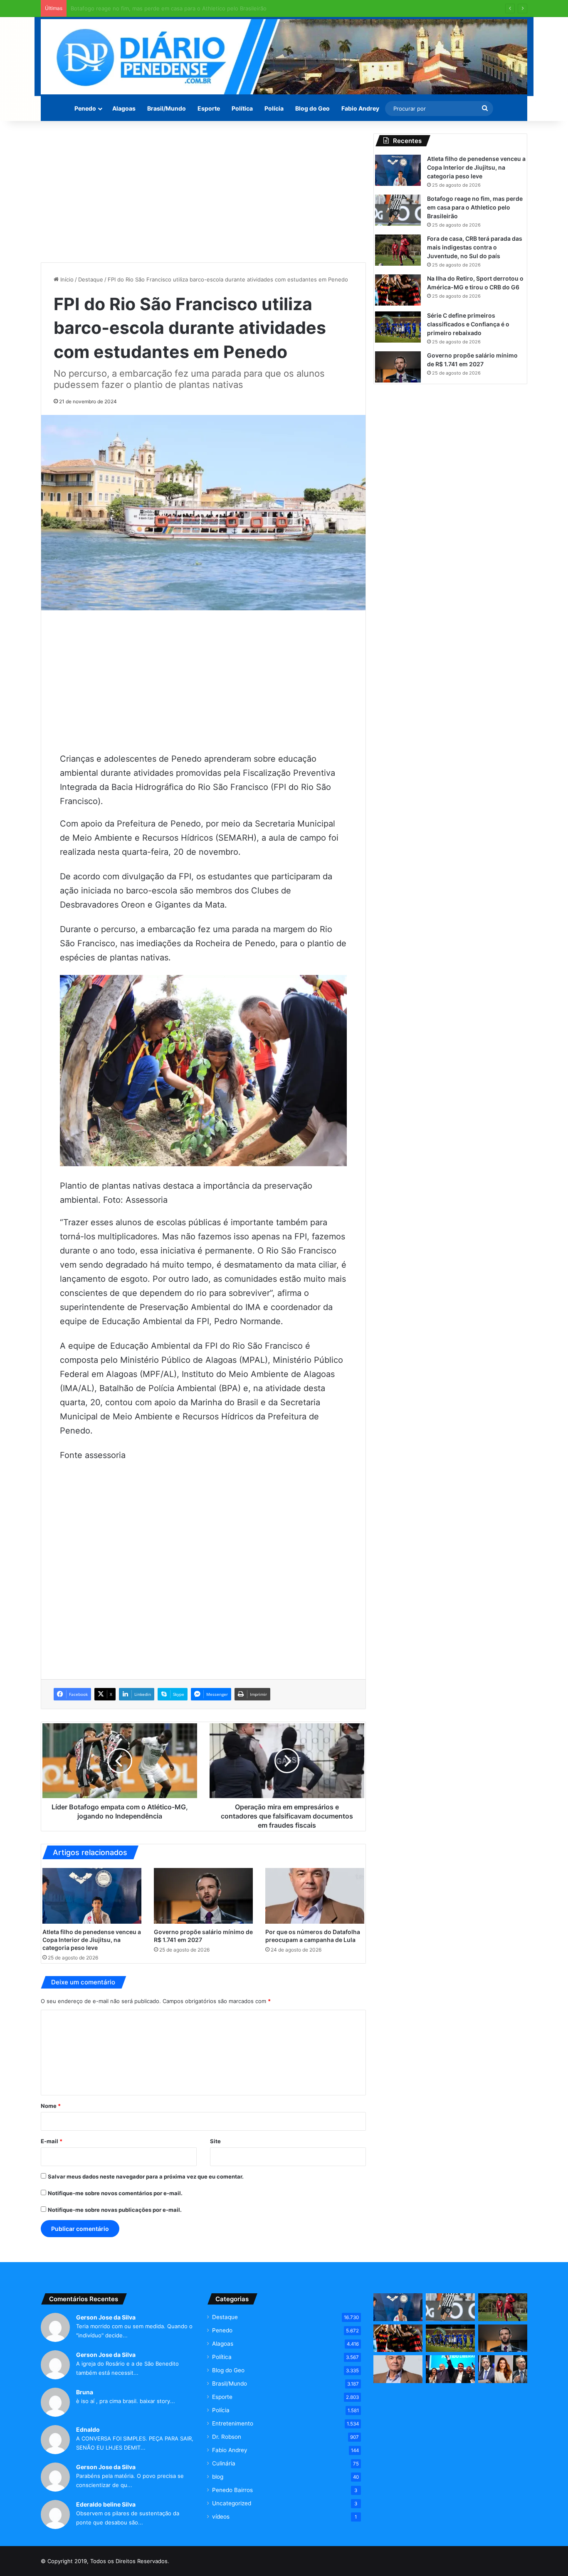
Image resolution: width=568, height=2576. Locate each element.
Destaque (91, 279)
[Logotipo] (284, 57)
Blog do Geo (312, 108)
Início (66, 279)
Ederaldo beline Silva (106, 2504)
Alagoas (124, 108)
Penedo (85, 108)
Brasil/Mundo (167, 108)
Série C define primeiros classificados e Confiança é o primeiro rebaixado (468, 324)
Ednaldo (88, 2429)
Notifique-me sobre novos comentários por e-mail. (115, 2193)
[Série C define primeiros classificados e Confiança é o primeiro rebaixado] (398, 327)
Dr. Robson (227, 2437)
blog (218, 2477)
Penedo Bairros (232, 2490)
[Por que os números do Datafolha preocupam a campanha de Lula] (315, 1896)
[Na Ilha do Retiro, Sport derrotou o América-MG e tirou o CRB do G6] (398, 290)
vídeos (221, 2517)
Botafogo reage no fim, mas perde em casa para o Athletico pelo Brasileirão (475, 207)
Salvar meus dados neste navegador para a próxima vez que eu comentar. (146, 2176)
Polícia (274, 108)
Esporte (209, 108)
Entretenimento (233, 2423)
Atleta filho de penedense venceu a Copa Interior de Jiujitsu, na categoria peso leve (92, 1940)
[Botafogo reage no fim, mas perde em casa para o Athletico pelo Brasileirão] (398, 210)
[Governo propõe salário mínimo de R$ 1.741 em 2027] (203, 1896)
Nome (51, 2106)
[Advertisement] (203, 192)
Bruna (85, 2392)
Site (215, 2141)
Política (242, 108)
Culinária (224, 2463)
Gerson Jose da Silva (106, 2317)
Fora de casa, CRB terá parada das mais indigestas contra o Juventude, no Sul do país (182, 8)
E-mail (52, 2141)
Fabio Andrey (360, 108)
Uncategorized (232, 2503)
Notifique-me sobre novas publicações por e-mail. (115, 2210)
